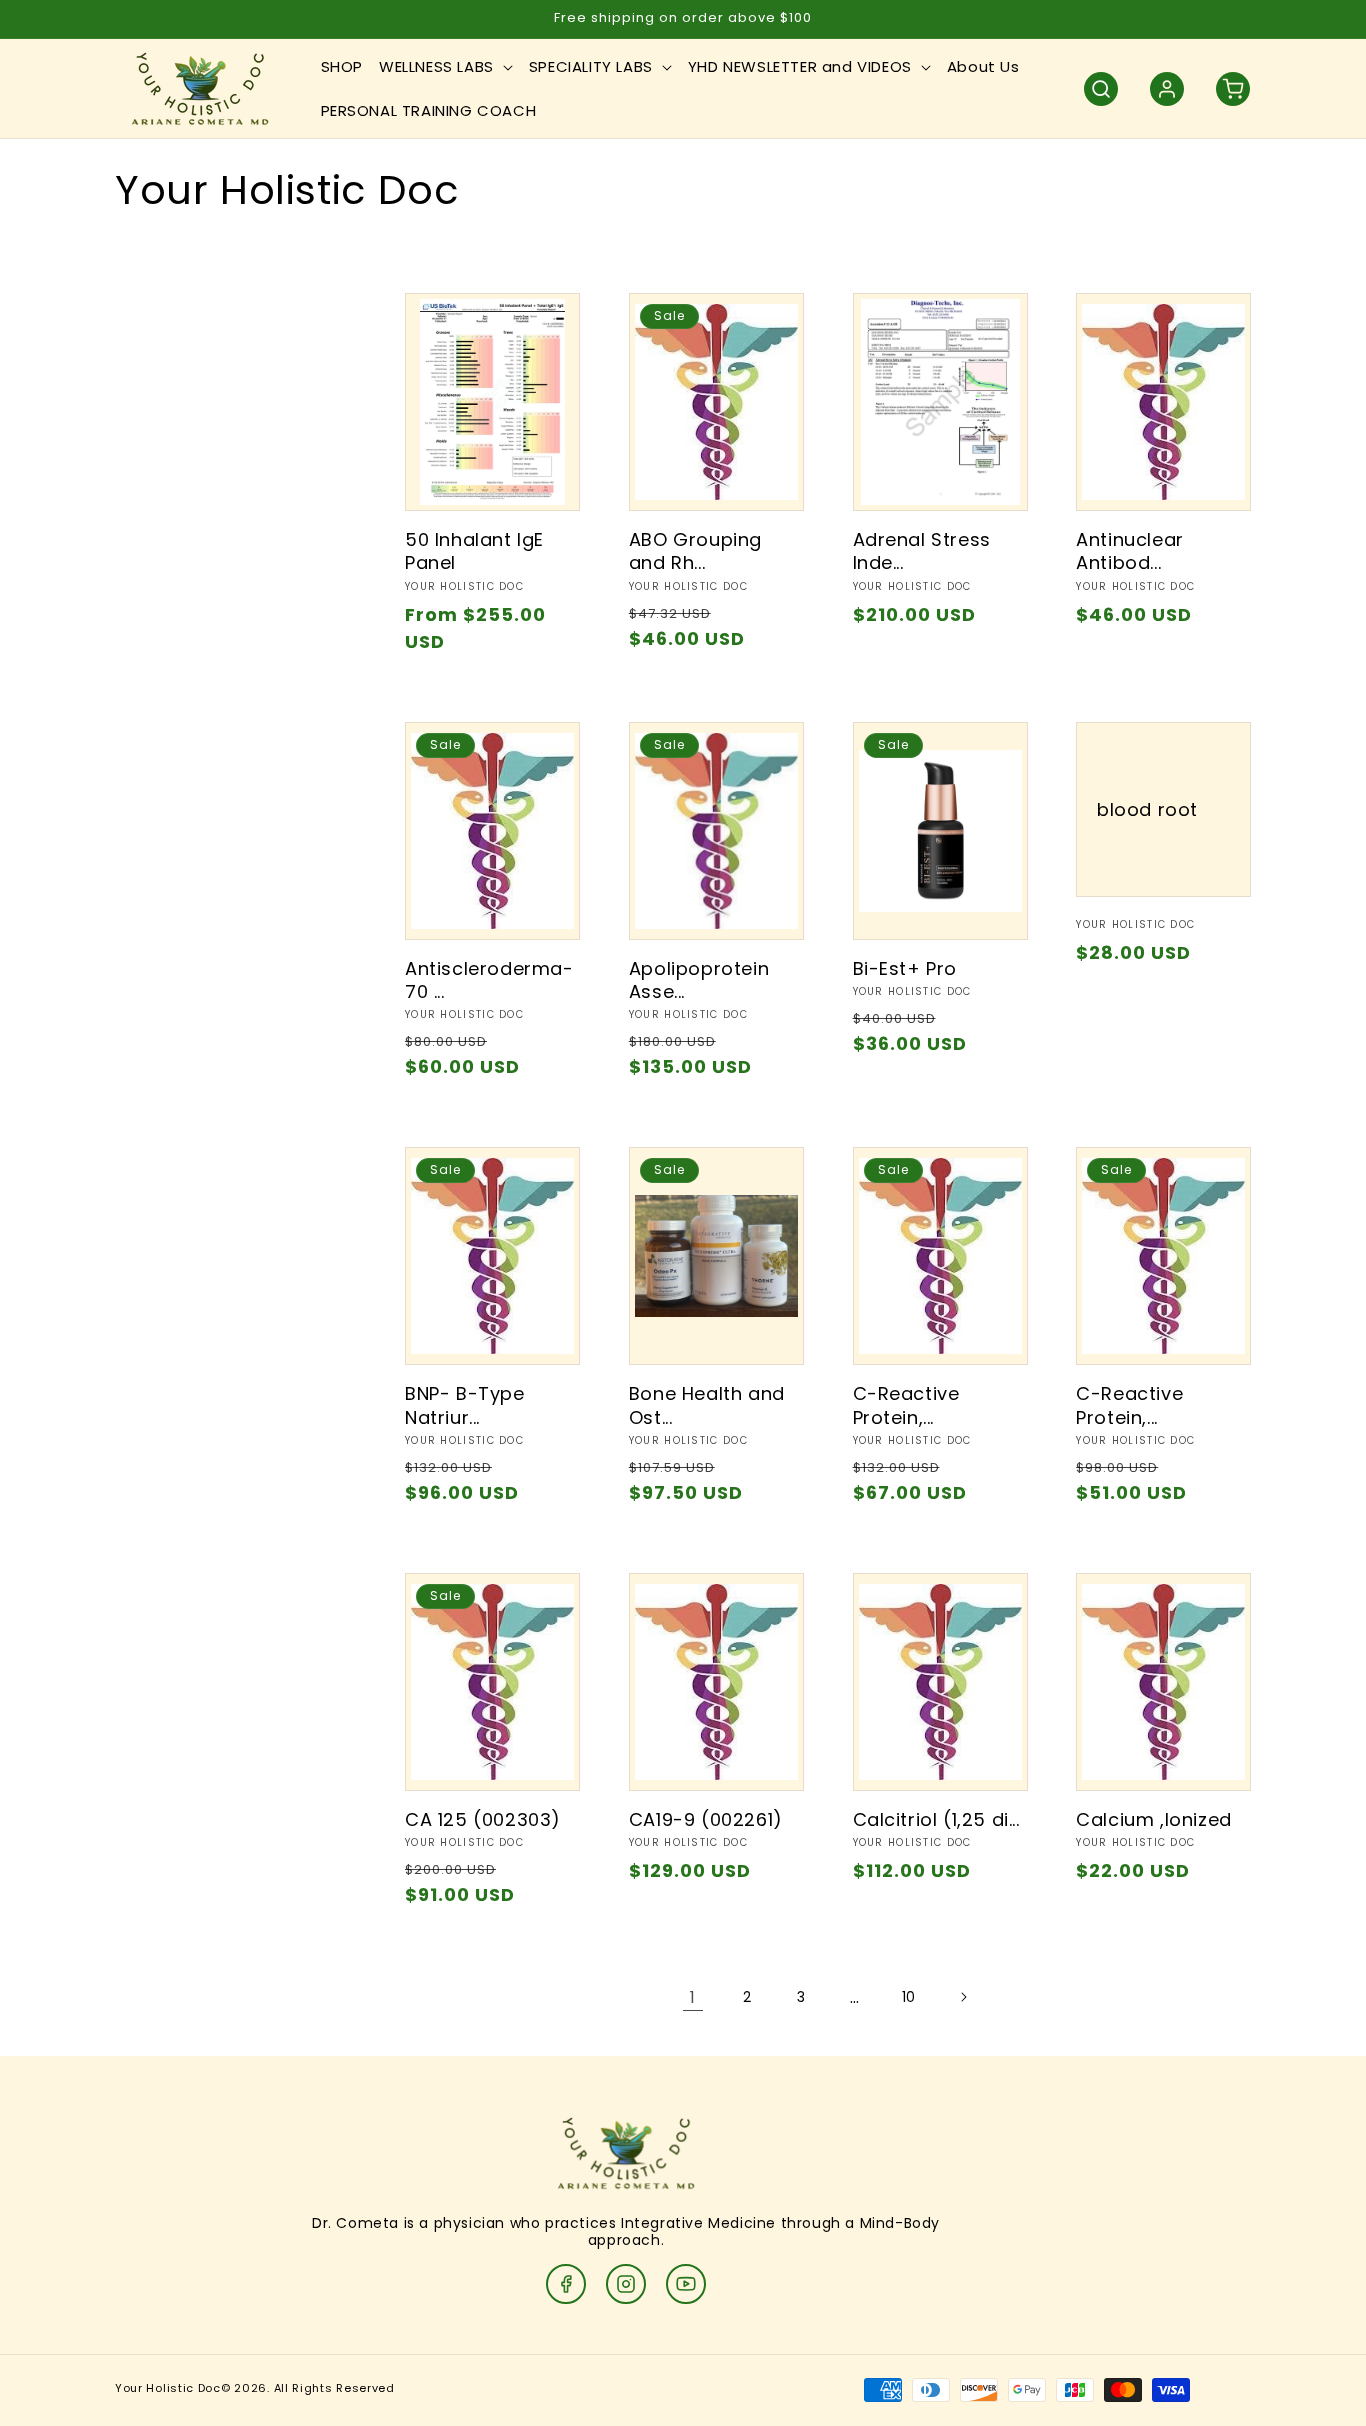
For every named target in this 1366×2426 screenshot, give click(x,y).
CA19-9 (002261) (706, 1819)
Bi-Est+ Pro (905, 968)
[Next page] (963, 1997)
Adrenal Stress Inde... (922, 551)
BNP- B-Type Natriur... (465, 1405)
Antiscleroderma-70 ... (489, 980)
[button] (446, 67)
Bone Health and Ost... (707, 1405)
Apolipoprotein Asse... (699, 980)
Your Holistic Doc (168, 2388)
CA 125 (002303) (483, 1819)
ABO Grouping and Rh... (695, 551)
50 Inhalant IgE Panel (474, 551)
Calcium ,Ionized (1154, 1819)
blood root (1147, 808)
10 (909, 1997)
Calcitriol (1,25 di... (936, 1819)
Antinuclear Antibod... (1130, 551)
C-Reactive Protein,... (906, 1405)
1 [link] (693, 1997)
